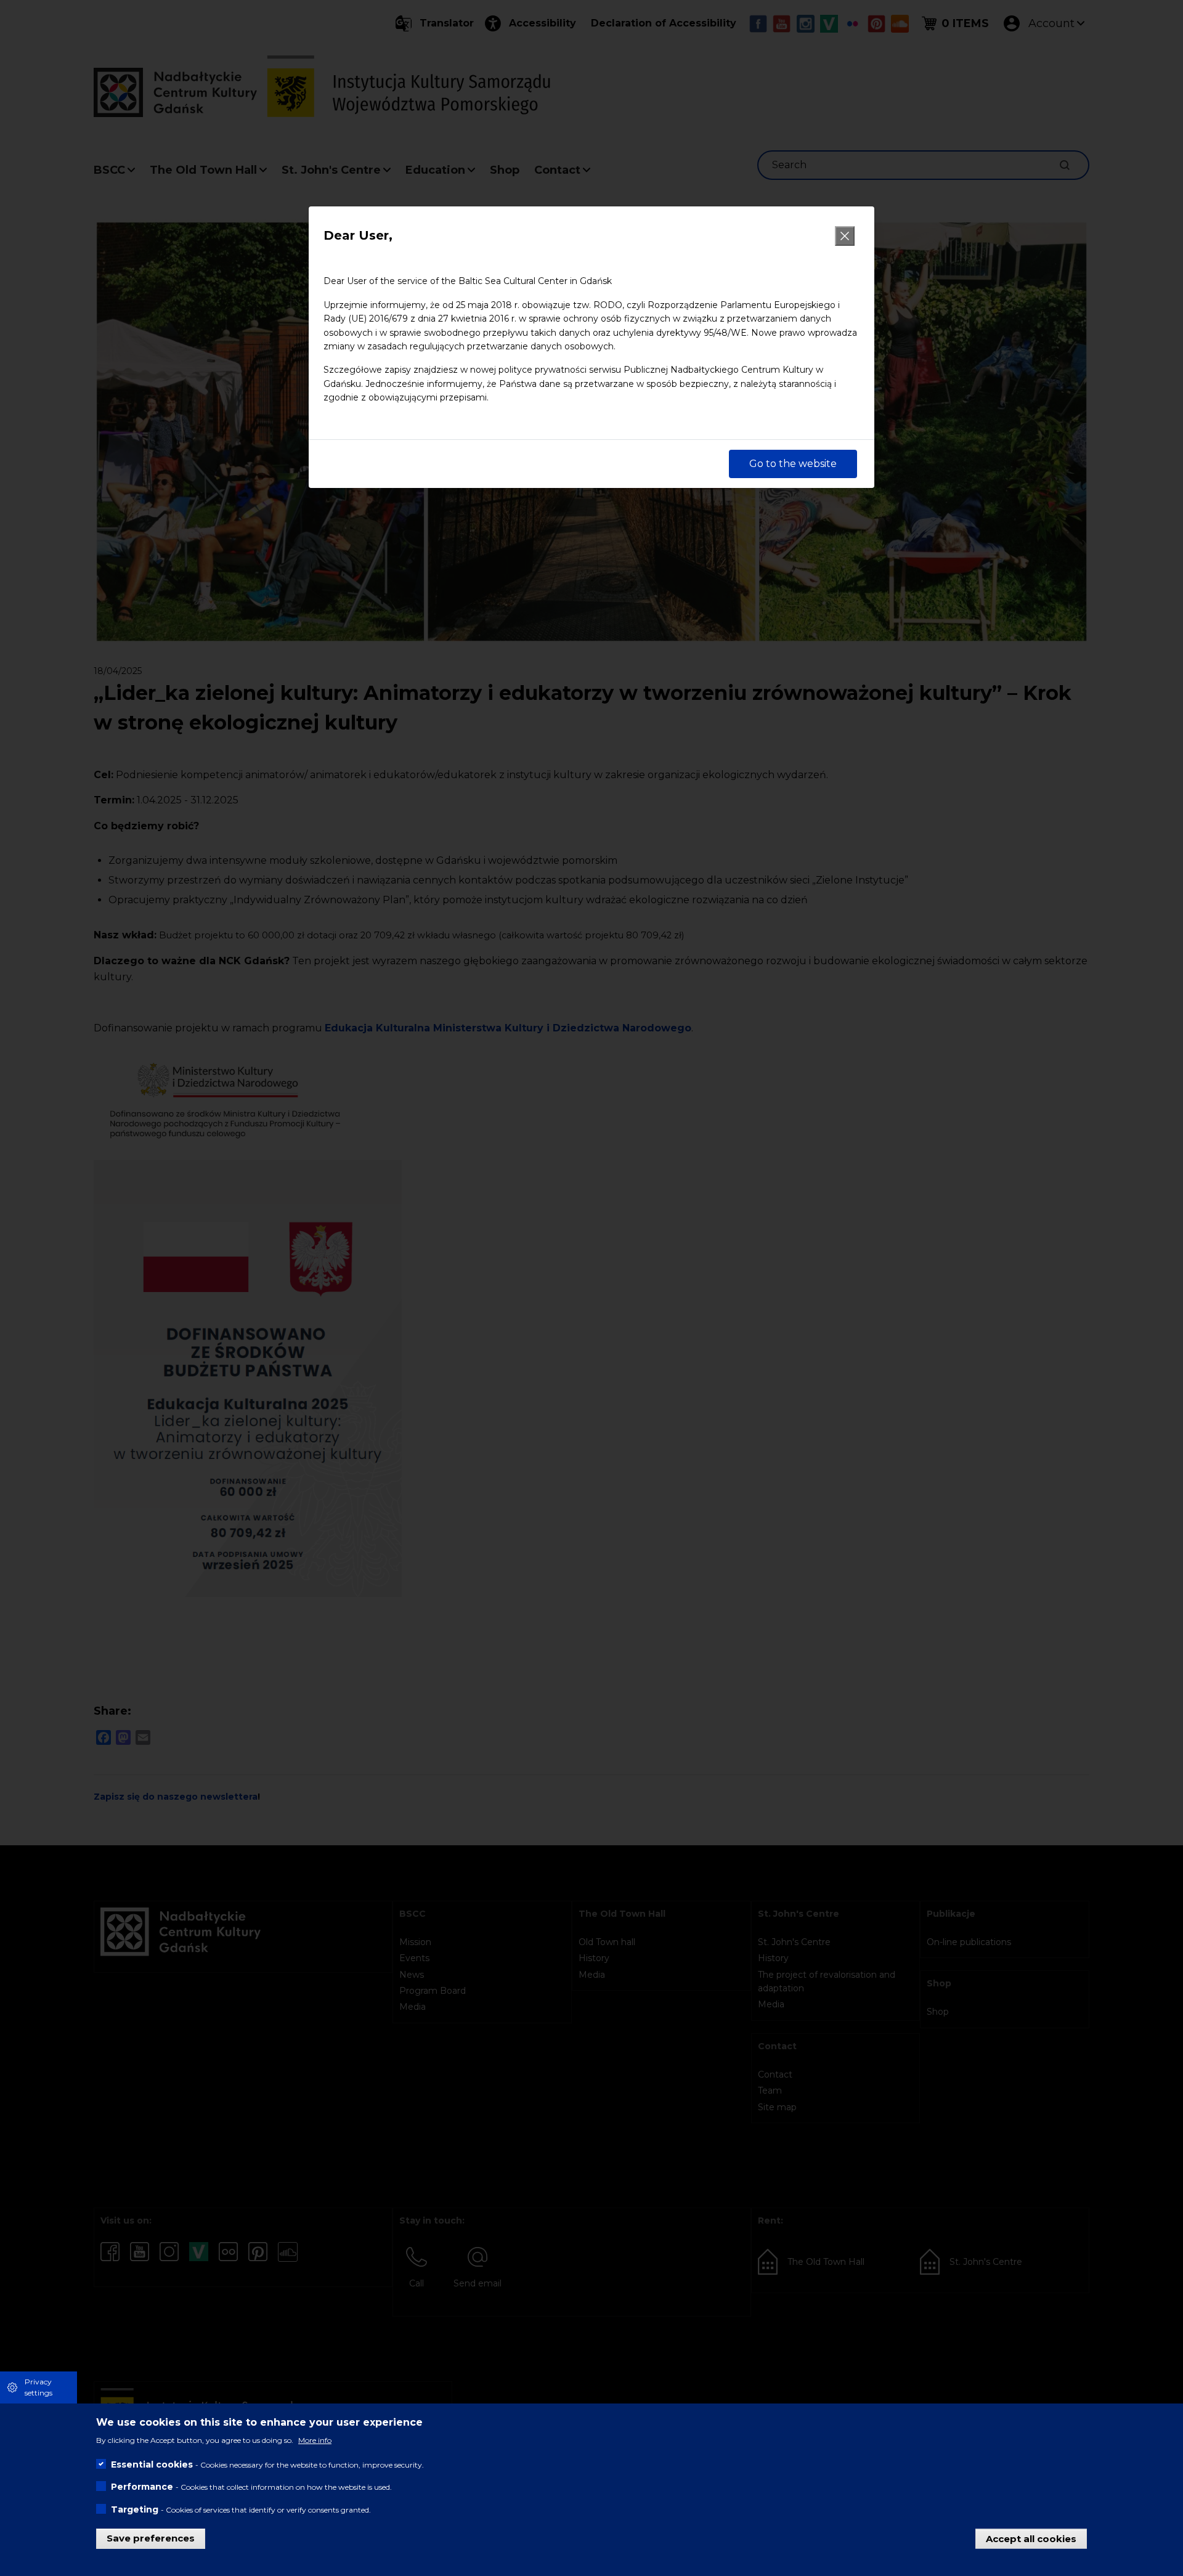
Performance (142, 2487)
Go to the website (793, 464)
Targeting (135, 2509)
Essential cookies (152, 2464)
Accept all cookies (1031, 2538)
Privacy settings (39, 2387)
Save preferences (151, 2538)
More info (315, 2440)
